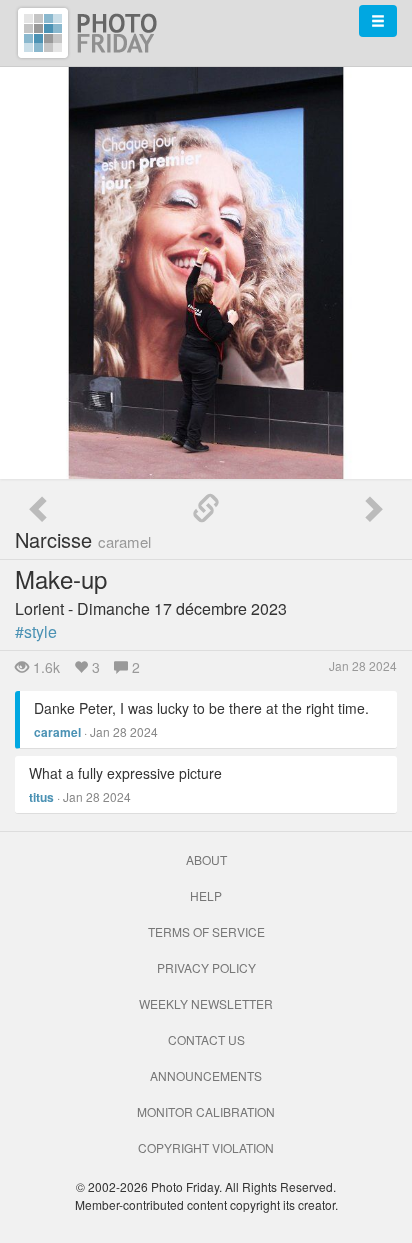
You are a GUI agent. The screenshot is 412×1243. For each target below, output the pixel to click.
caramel (57, 732)
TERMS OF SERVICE (206, 931)
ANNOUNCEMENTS (206, 1075)
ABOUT (206, 859)
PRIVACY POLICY (206, 967)
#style (36, 631)
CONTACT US (206, 1039)
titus (41, 797)
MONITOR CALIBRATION (206, 1111)
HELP (206, 895)
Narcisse (83, 539)
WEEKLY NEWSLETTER (206, 1003)
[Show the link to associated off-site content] (206, 509)
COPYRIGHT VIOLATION (206, 1147)
